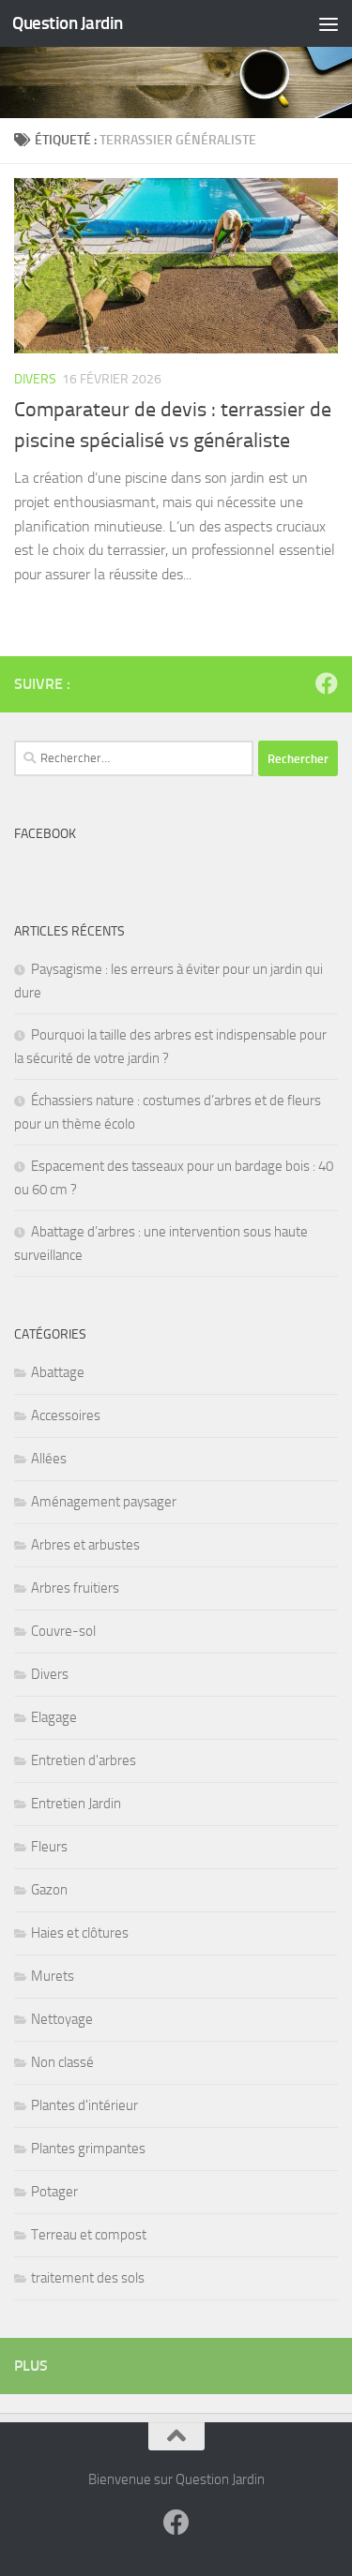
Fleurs (49, 1847)
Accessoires (66, 1415)
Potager (54, 2192)
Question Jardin (68, 23)
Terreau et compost (89, 2235)
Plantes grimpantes (88, 2149)
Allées (49, 1459)
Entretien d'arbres (84, 1760)
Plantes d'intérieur (84, 2105)
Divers (35, 379)
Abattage (58, 1372)
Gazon (49, 1890)
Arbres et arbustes (85, 1545)
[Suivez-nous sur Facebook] (327, 683)
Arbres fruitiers (75, 1588)
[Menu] (329, 23)
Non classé (62, 2062)
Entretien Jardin (76, 1804)
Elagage (54, 1717)
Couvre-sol (63, 1631)
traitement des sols (88, 2278)
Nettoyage (62, 2019)
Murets (53, 1976)
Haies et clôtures (80, 1933)
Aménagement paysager (104, 1502)
